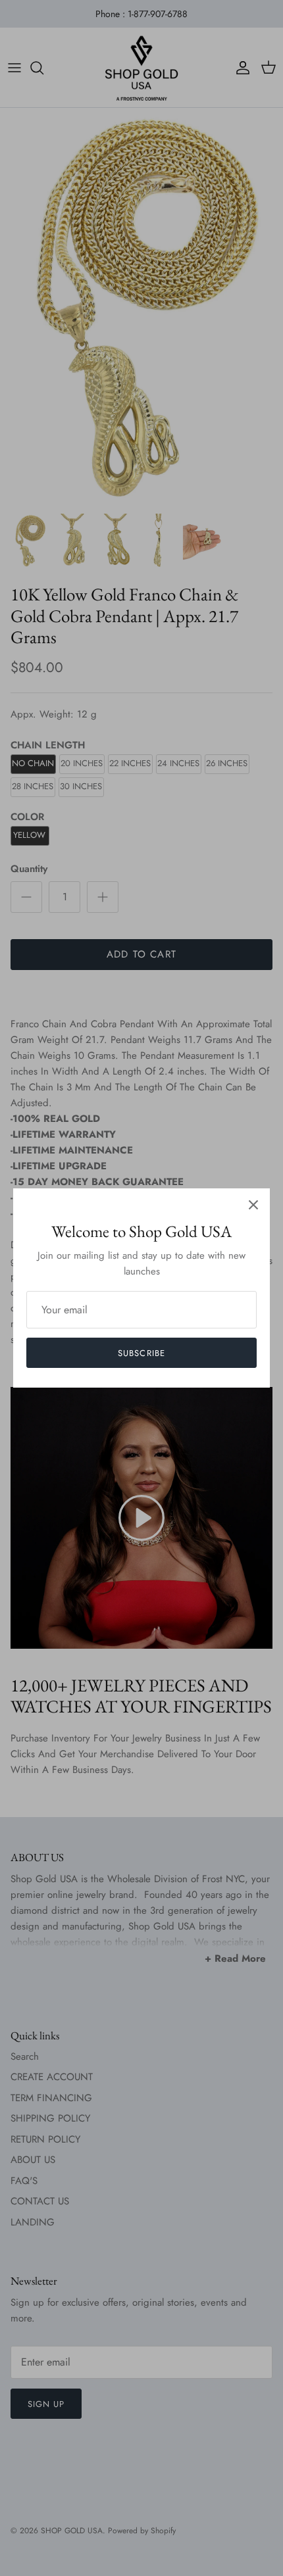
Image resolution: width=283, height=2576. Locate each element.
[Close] (253, 1205)
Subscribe (141, 1353)
